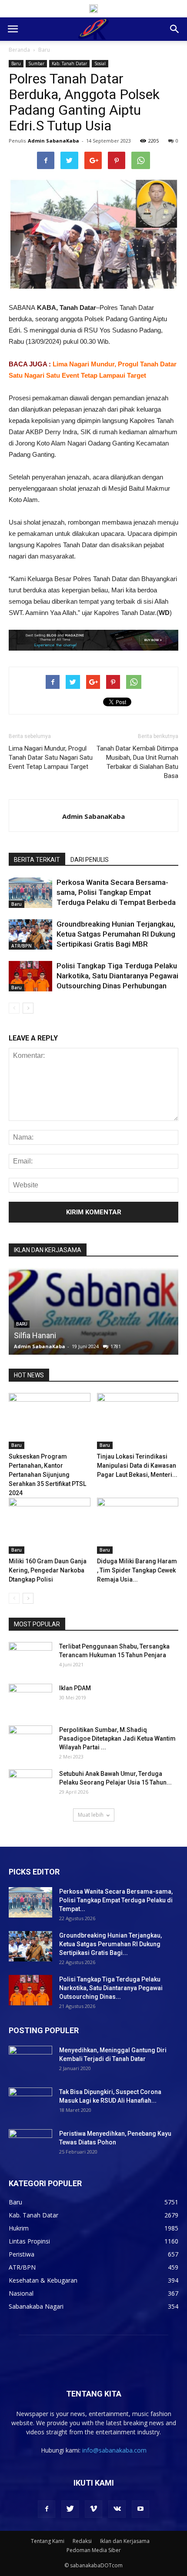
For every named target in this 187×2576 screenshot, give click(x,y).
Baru (44, 50)
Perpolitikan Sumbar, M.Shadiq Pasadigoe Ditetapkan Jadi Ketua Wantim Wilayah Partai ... (117, 1738)
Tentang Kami (48, 2541)
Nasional (21, 2293)
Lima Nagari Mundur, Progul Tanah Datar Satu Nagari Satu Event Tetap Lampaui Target (51, 758)
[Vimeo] (93, 2509)
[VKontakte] (117, 2509)
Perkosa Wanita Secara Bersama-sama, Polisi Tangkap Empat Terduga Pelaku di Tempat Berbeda (116, 892)
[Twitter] (70, 2509)
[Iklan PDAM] (30, 1699)
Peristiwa (22, 2254)
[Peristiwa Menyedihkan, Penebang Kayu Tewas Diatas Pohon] (30, 2144)
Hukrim (19, 2228)
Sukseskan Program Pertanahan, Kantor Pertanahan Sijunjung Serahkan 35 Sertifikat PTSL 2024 (47, 1475)
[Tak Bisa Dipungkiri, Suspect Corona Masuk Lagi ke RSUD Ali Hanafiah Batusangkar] (30, 2103)
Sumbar (36, 63)
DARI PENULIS (90, 860)
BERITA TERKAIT (37, 860)
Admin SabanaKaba (53, 141)
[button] (175, 29)
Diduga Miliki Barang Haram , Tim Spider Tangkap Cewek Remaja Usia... (137, 1570)
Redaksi (82, 2541)
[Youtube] (140, 2509)
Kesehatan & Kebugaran (43, 2280)
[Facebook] (47, 2509)
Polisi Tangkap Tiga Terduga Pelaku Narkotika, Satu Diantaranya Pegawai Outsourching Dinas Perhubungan (117, 976)
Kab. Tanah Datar (69, 63)
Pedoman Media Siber (94, 2550)
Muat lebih (91, 1815)
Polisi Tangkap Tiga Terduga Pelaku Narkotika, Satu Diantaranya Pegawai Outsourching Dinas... (111, 1988)
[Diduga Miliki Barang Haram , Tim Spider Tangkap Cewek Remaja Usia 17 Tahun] (138, 1526)
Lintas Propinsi (29, 2241)
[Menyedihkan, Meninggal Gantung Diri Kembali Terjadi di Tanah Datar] (30, 2061)
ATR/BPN (22, 946)
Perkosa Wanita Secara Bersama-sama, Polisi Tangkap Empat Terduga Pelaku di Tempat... (116, 1900)
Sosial (100, 63)
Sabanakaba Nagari (36, 2306)
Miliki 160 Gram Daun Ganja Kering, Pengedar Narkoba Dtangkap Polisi (48, 1570)
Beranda (19, 50)
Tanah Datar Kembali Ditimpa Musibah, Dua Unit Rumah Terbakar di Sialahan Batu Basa (137, 762)
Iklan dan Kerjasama (125, 2541)
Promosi (28, 1335)
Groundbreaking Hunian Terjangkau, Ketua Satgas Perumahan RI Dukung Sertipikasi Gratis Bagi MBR (116, 934)
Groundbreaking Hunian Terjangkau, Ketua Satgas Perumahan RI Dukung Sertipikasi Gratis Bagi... (110, 1944)
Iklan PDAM (75, 1688)
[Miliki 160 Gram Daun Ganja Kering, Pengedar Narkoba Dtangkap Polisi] (50, 1526)
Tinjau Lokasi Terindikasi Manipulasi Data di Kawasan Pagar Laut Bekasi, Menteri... (137, 1466)
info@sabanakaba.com (114, 2450)
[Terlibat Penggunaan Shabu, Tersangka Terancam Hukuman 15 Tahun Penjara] (30, 1657)
